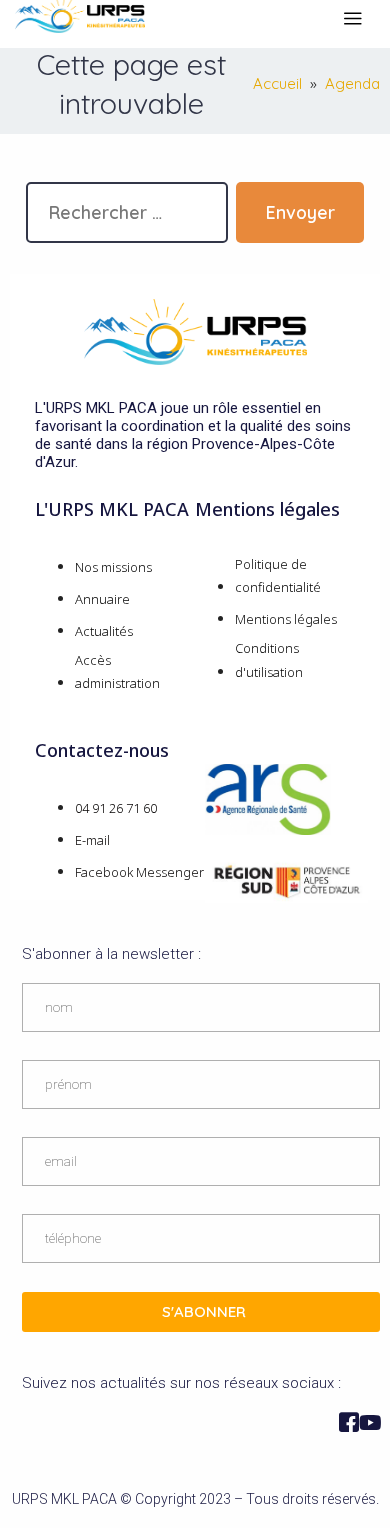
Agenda (352, 83)
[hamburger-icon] (352, 19)
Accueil (277, 83)
